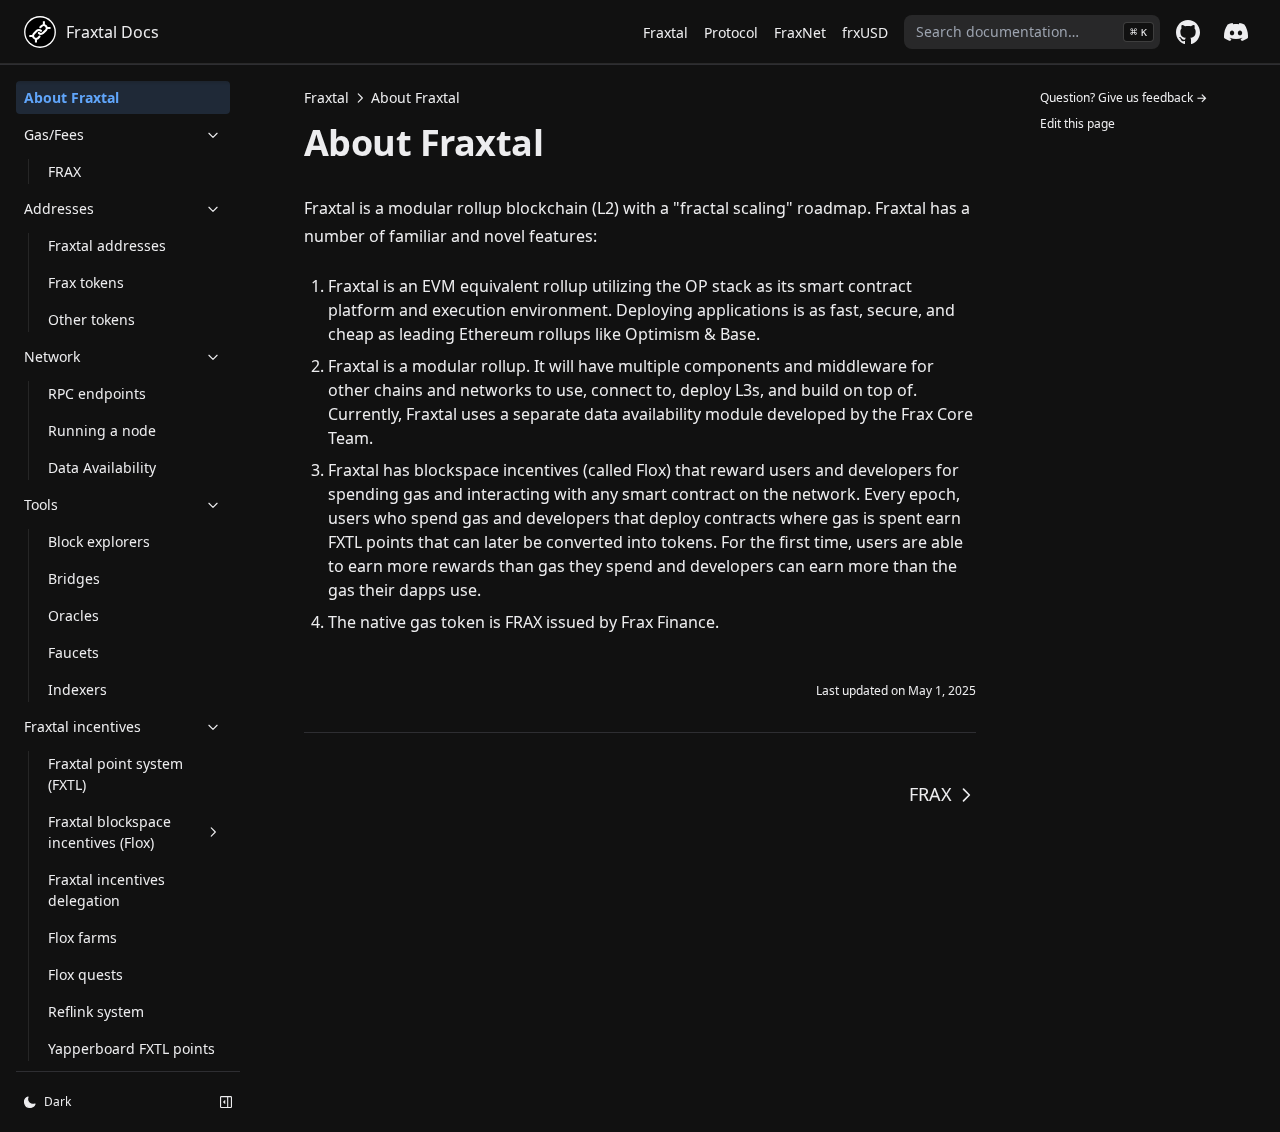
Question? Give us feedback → (1123, 97)
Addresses (59, 208)
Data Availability (102, 467)
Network (52, 356)
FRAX (64, 171)
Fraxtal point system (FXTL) (115, 774)
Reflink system (96, 1011)
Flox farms (82, 937)
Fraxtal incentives (82, 726)
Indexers (77, 689)
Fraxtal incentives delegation (106, 890)
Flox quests (85, 974)
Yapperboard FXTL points (131, 1048)
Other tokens (91, 319)
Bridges (74, 578)
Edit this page (1077, 123)
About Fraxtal (71, 97)
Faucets (73, 652)
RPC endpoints (97, 393)
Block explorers (99, 541)
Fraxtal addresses (107, 245)
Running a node (102, 430)
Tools (41, 504)
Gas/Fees (54, 134)
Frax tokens (86, 282)
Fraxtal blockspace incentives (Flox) (109, 832)
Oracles (73, 615)
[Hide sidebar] (226, 1102)
